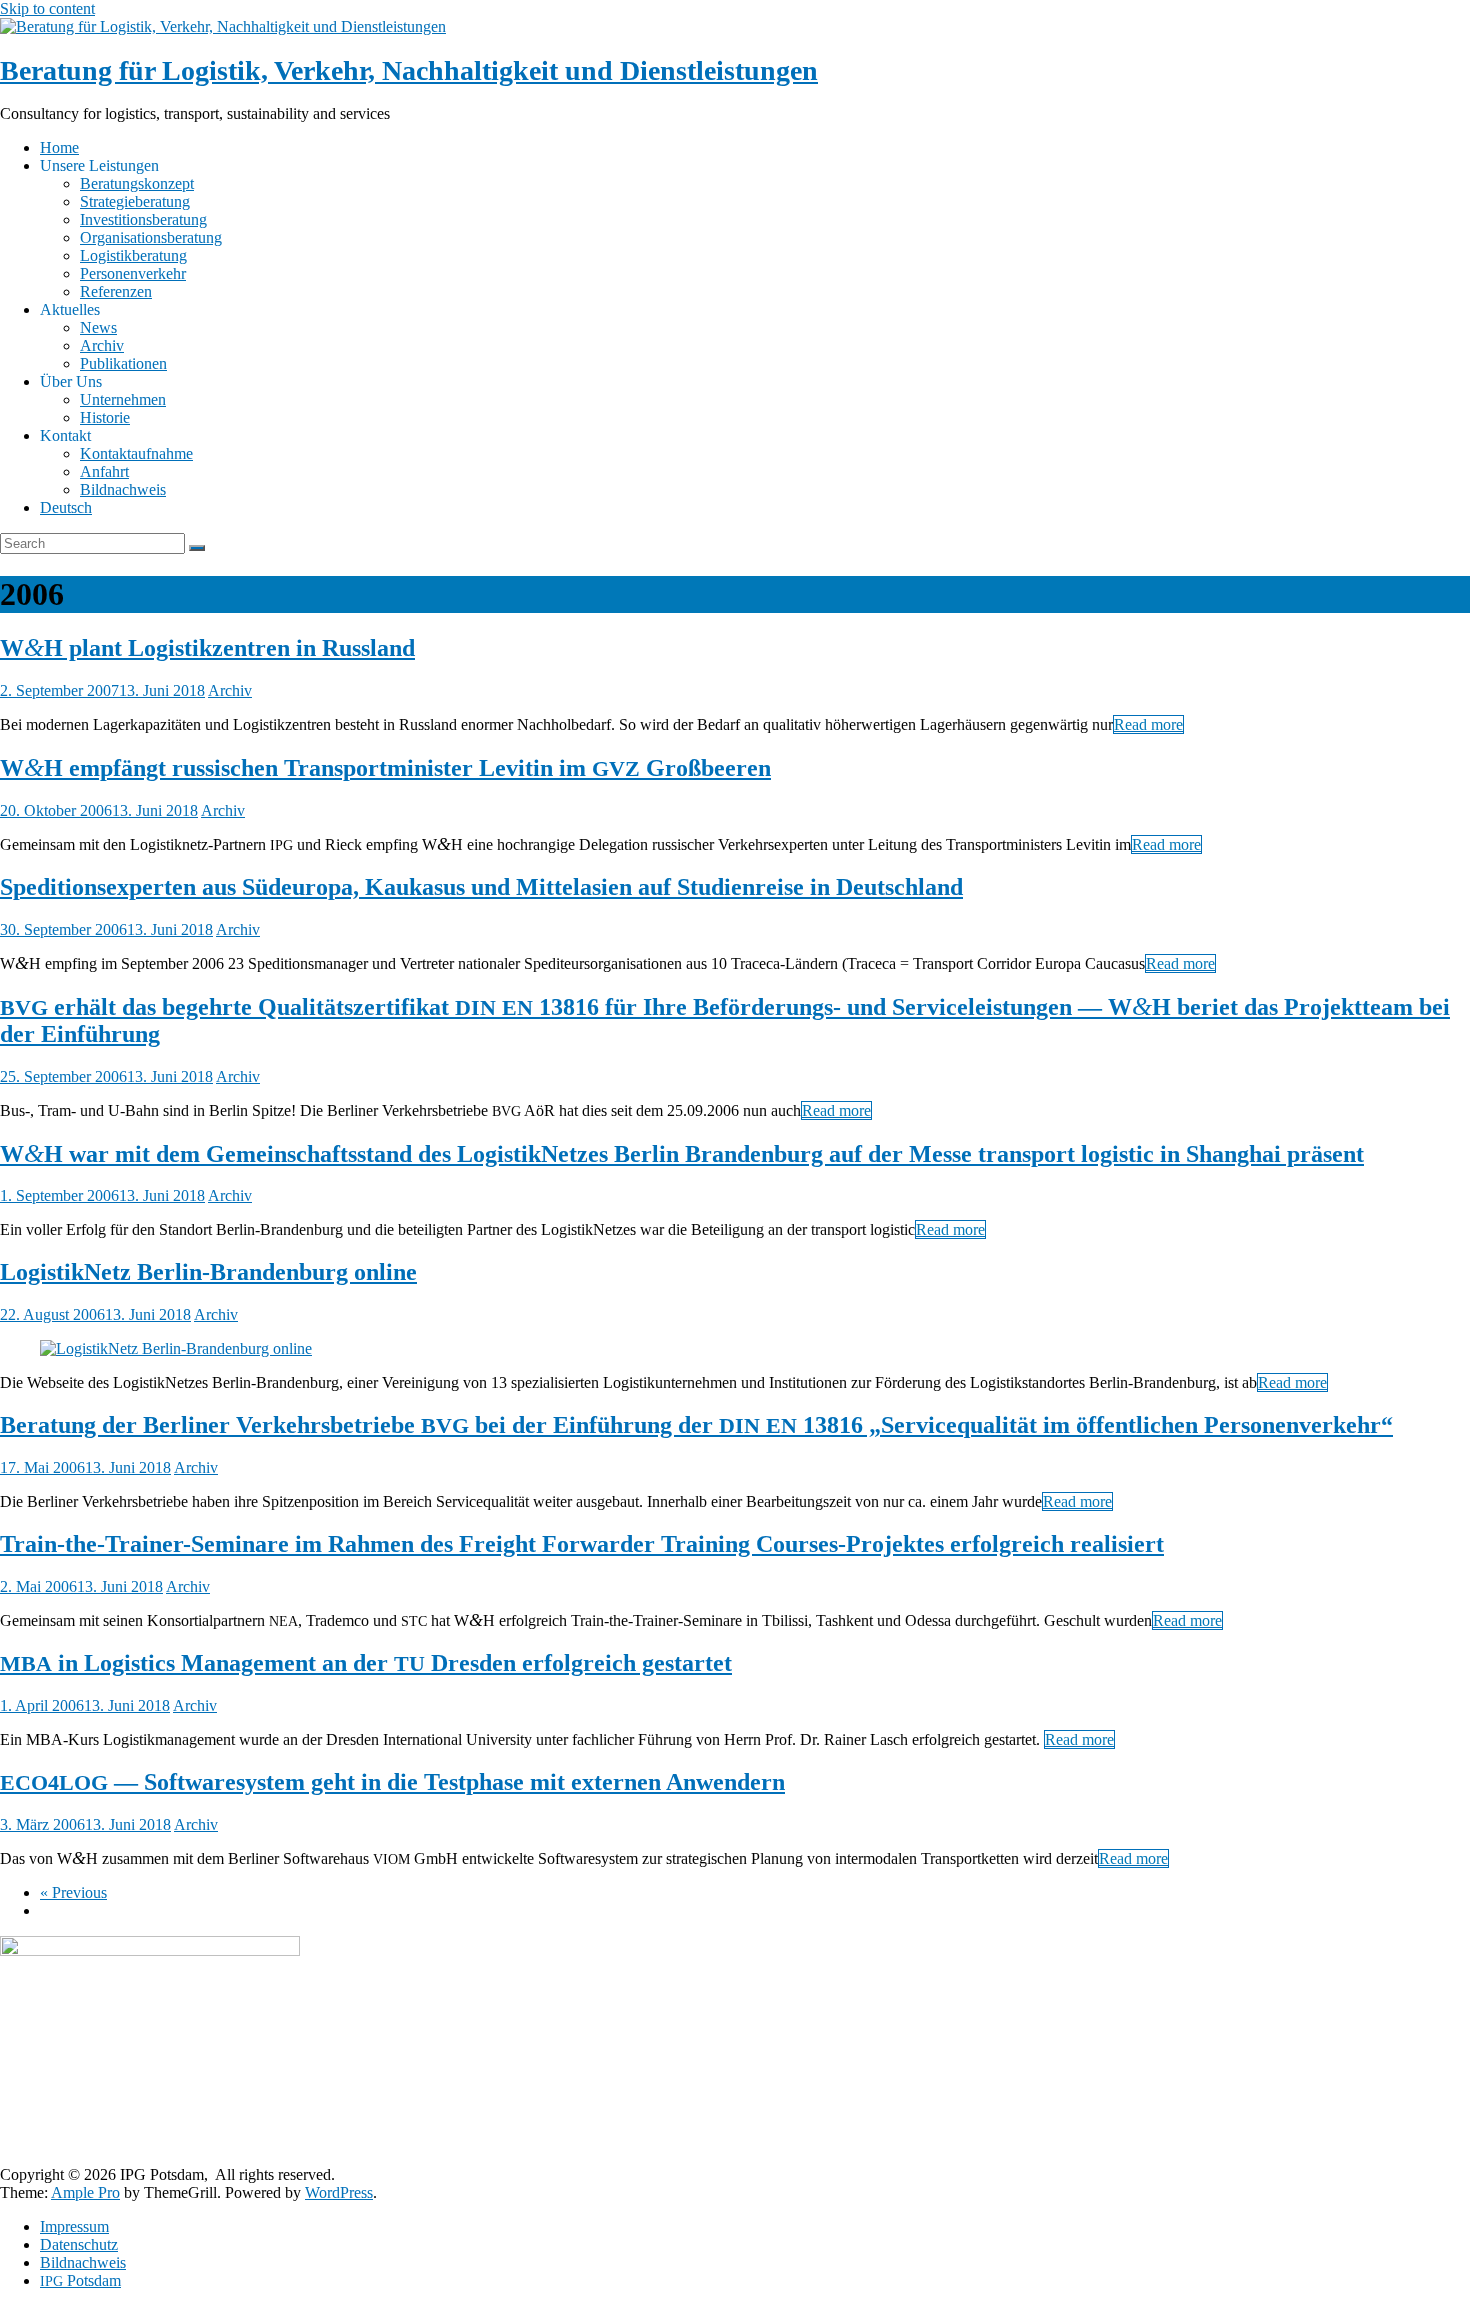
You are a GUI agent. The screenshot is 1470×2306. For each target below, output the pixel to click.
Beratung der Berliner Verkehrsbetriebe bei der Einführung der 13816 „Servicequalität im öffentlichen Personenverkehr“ (696, 1425)
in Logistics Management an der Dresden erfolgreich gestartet (366, 1663)
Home (59, 147)
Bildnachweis (123, 489)
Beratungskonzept (137, 183)
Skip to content (47, 8)
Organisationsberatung (151, 237)
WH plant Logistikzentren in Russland (207, 648)
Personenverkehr (133, 273)
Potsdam (80, 2280)
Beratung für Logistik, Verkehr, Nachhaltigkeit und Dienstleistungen (409, 70)
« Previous (73, 1892)
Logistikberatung (133, 255)
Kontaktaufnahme (136, 453)
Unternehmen (123, 399)
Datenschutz (79, 2244)
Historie (105, 417)
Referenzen (116, 291)
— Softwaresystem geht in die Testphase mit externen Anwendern (392, 1782)
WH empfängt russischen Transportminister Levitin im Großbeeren (385, 768)
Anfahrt (104, 471)
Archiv (102, 345)
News (98, 327)
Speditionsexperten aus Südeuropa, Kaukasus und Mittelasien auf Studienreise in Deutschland (481, 887)
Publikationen (123, 363)
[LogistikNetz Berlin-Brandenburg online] (176, 1348)
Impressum (74, 2226)
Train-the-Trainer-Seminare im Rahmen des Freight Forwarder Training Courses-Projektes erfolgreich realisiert (582, 1544)
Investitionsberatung (143, 219)
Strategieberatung (135, 201)
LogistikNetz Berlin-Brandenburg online (208, 1272)
